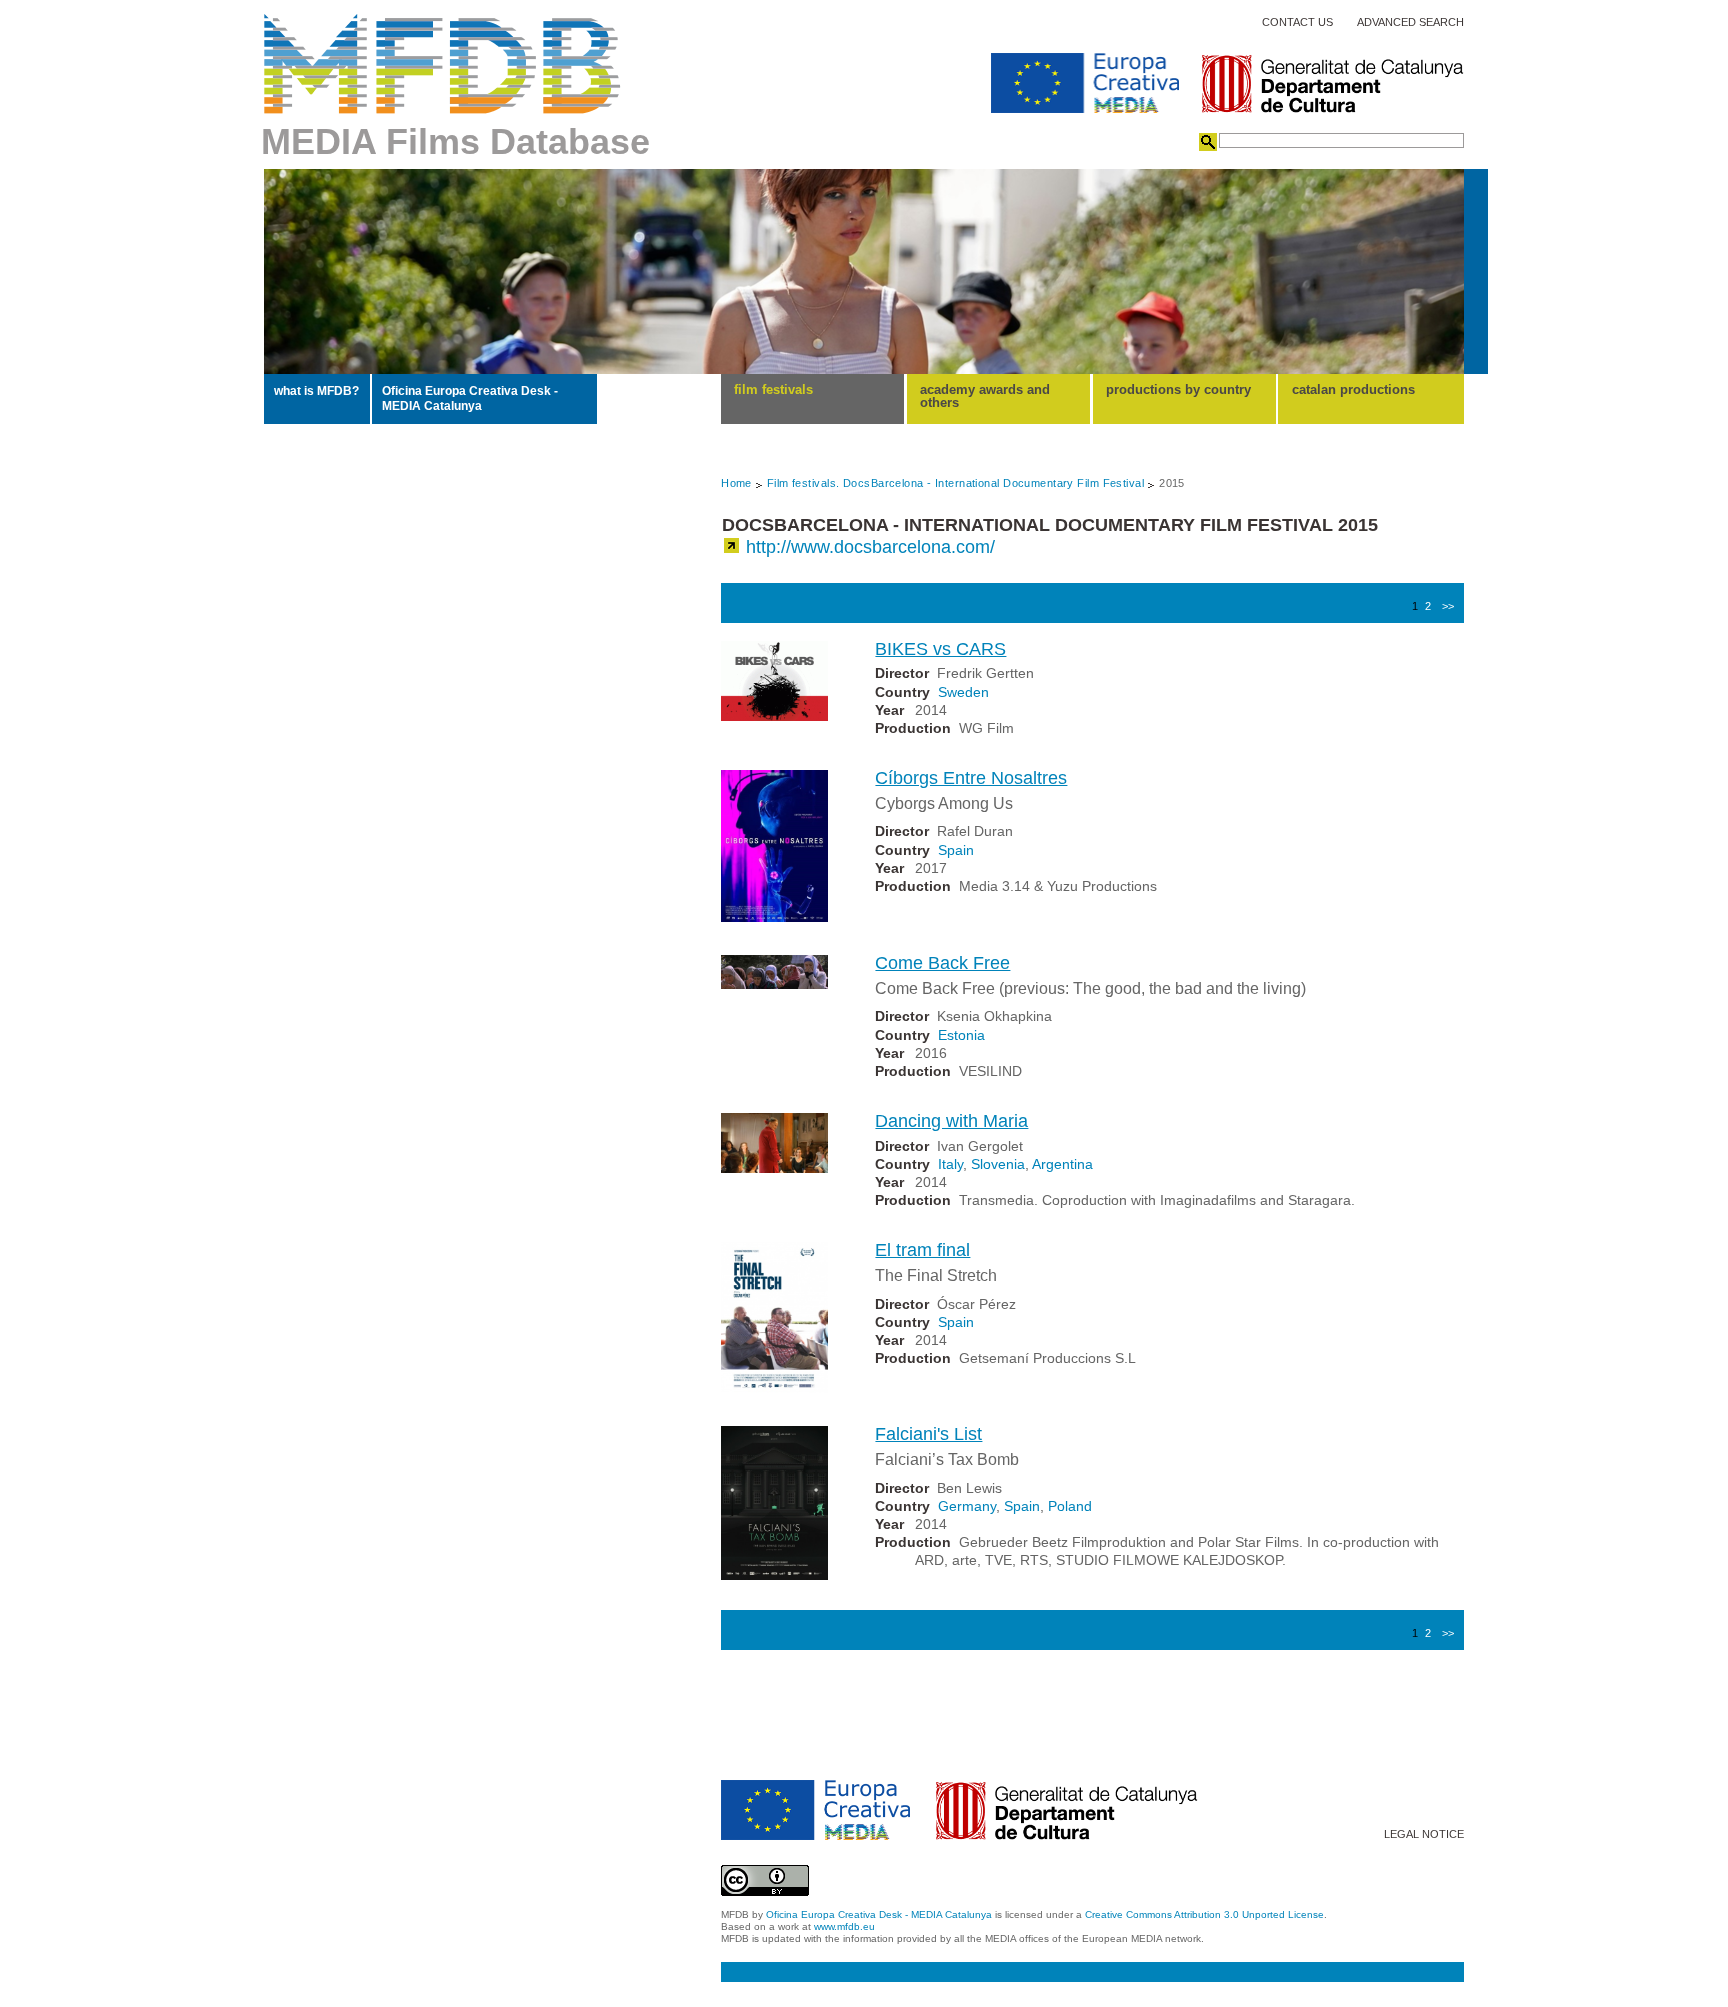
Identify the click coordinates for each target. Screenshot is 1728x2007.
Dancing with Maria (951, 1121)
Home (736, 483)
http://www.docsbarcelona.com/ (870, 547)
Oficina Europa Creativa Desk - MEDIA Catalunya (470, 398)
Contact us (1297, 22)
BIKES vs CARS (940, 649)
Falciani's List (928, 1434)
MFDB (442, 64)
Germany (967, 1506)
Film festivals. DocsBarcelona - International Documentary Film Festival (955, 483)
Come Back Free (942, 963)
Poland (1070, 1506)
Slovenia (998, 1164)
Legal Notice (1424, 1834)
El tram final (922, 1250)
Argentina (1062, 1164)
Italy (950, 1164)
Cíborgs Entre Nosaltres (971, 778)
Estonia (961, 1035)
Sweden (963, 692)
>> (1448, 606)
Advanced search (1410, 22)
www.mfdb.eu (844, 1926)
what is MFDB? (316, 391)
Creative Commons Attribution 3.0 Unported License (1204, 1914)
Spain (956, 850)
